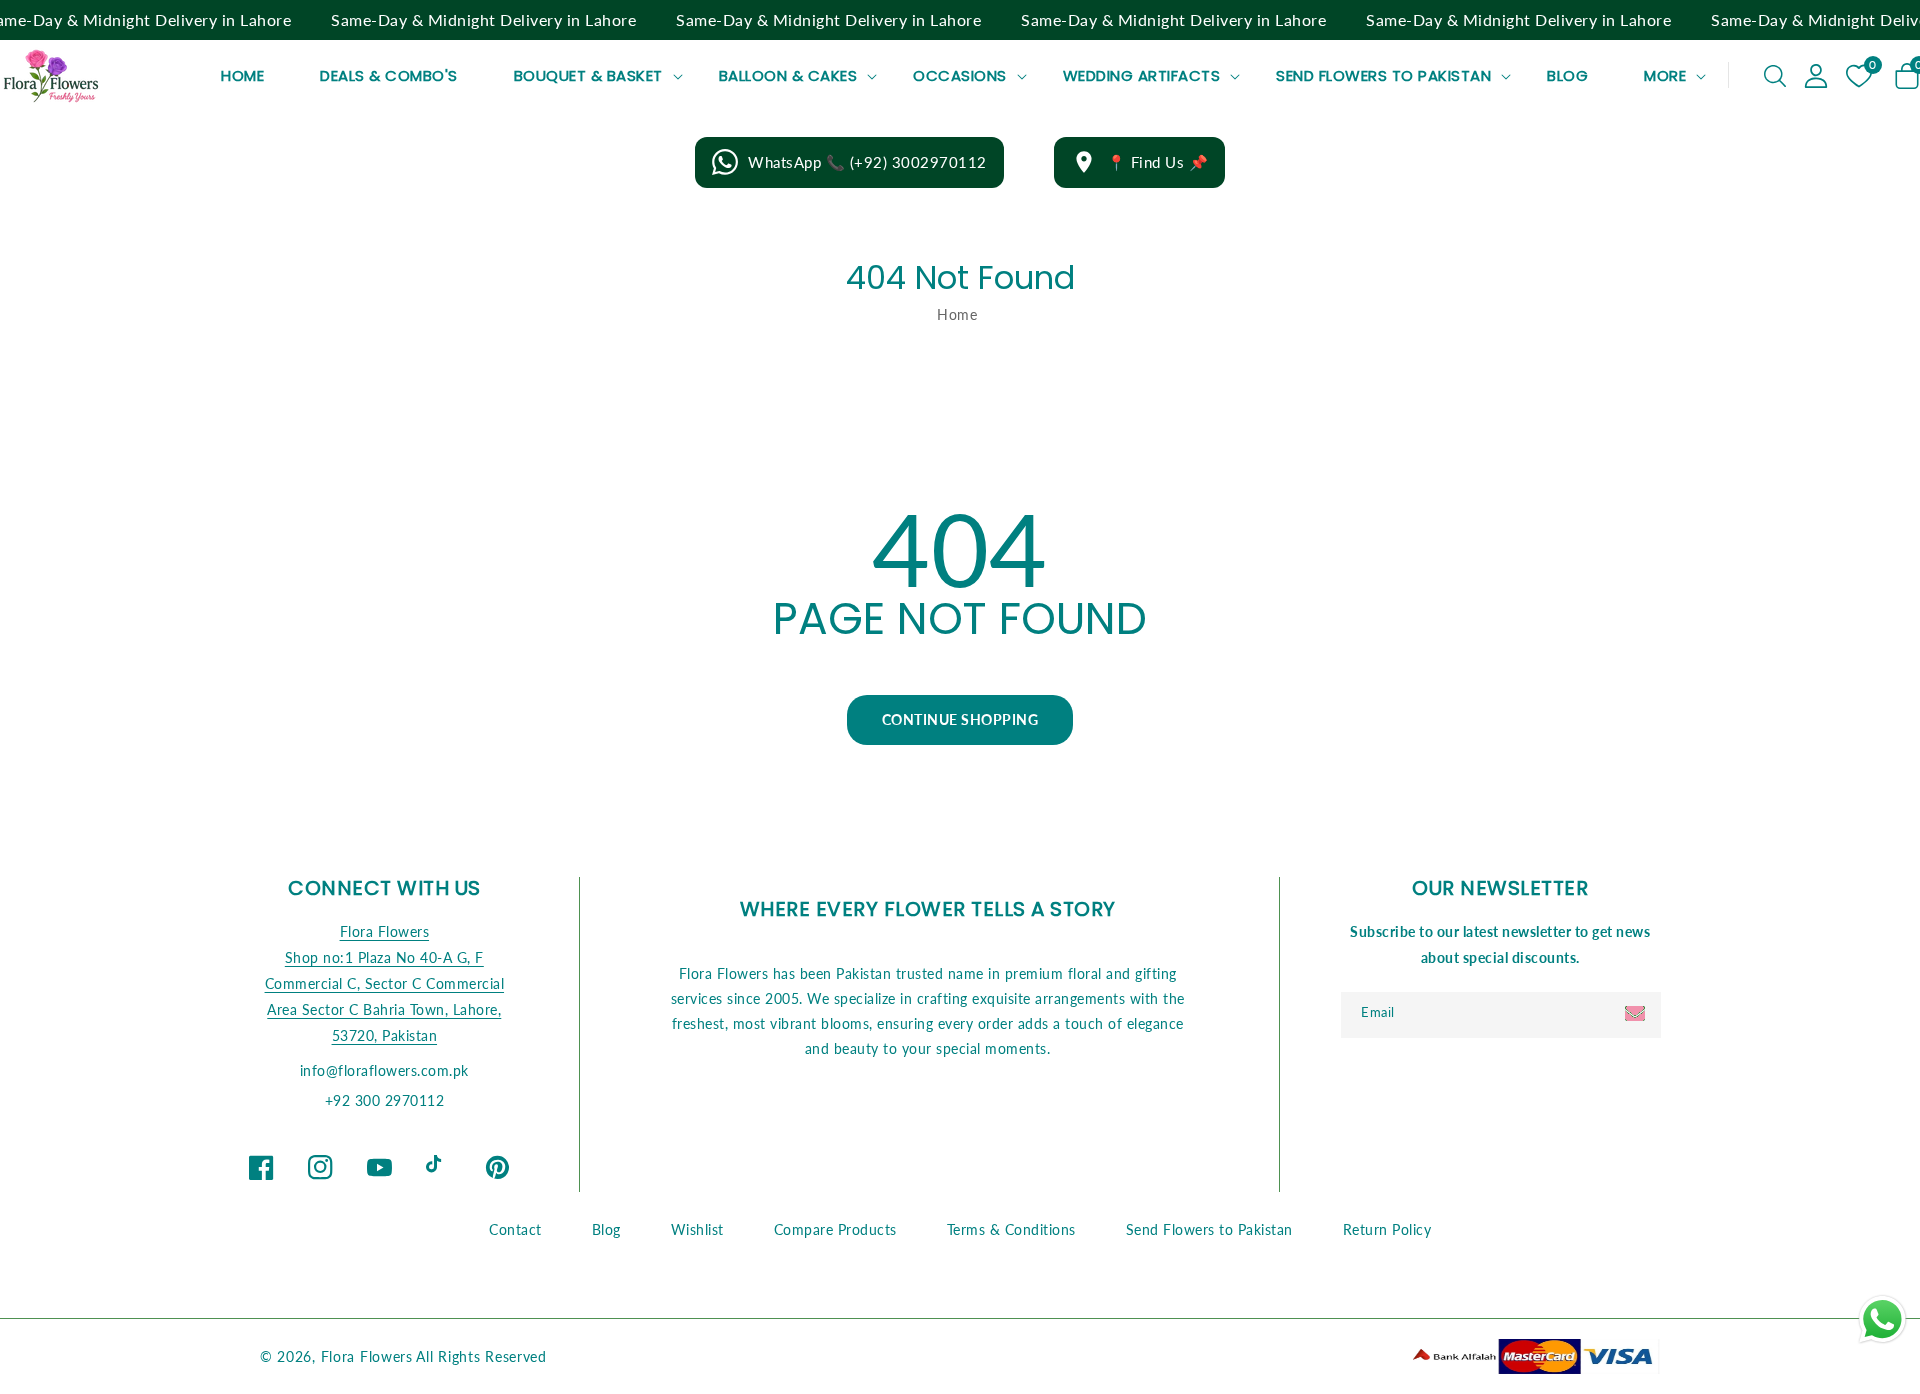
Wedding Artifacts (1142, 76)
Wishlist (697, 1229)
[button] (1775, 76)
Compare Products (835, 1229)
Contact (515, 1229)
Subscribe (1637, 1013)
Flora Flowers (385, 931)
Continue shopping (960, 719)
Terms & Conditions (1011, 1229)
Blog (606, 1229)
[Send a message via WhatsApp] (1882, 1319)
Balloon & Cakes (788, 76)
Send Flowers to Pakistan (1383, 76)
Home (957, 314)
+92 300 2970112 (385, 1100)
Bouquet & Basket (588, 76)
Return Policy (1387, 1229)
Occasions (960, 76)
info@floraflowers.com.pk (384, 1070)
